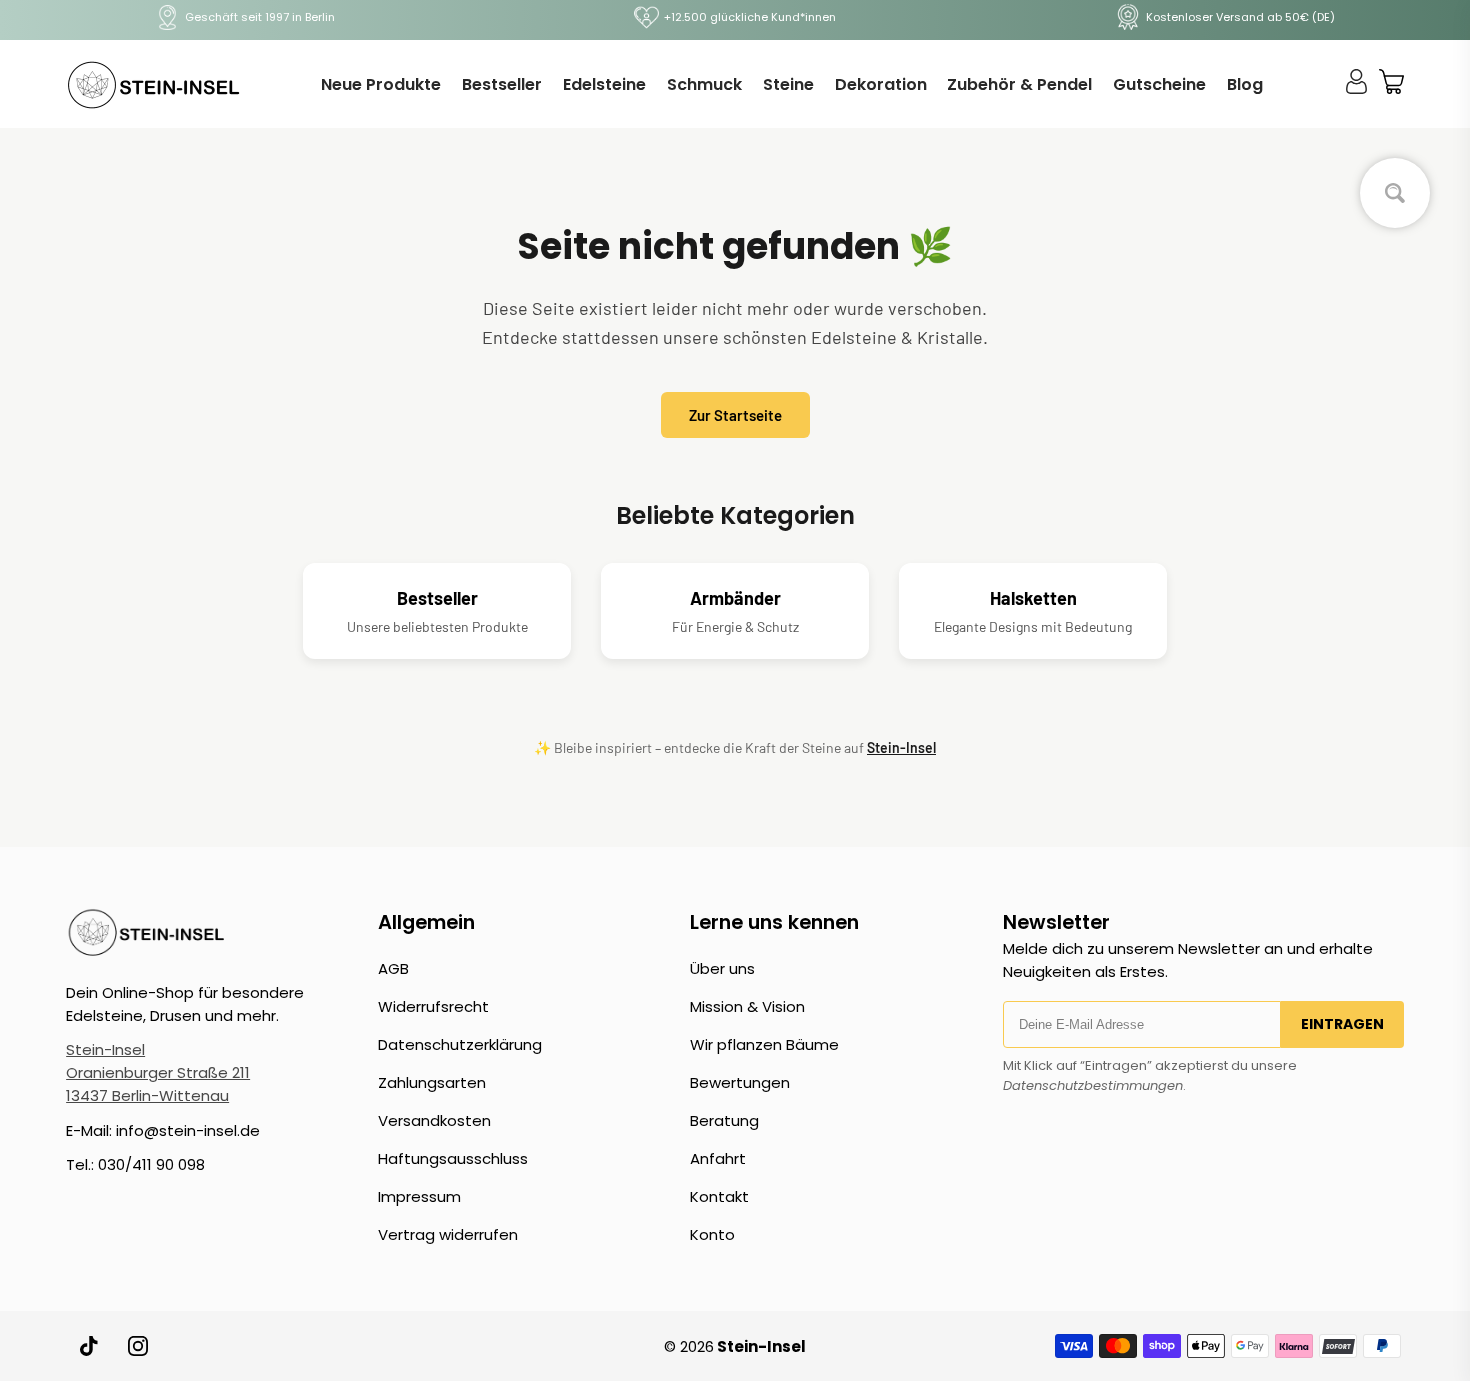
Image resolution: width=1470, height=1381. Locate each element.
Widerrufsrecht (433, 1006)
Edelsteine (604, 84)
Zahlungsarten (432, 1082)
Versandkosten (434, 1120)
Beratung (724, 1120)
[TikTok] (90, 1346)
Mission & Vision (747, 1006)
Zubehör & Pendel (1019, 84)
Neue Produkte (381, 84)
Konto (712, 1234)
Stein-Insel (901, 747)
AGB (393, 968)
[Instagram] (138, 1346)
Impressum (419, 1196)
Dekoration (881, 84)
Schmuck (704, 84)
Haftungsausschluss (453, 1158)
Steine (788, 84)
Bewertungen (740, 1082)
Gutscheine (1159, 84)
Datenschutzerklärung (460, 1044)
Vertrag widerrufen (448, 1234)
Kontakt (719, 1196)
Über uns (722, 968)
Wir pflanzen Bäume (764, 1044)
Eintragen (1342, 1024)
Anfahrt (718, 1158)
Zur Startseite (735, 415)
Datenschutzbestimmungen (1093, 1085)
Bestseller (502, 84)
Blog (1245, 84)
